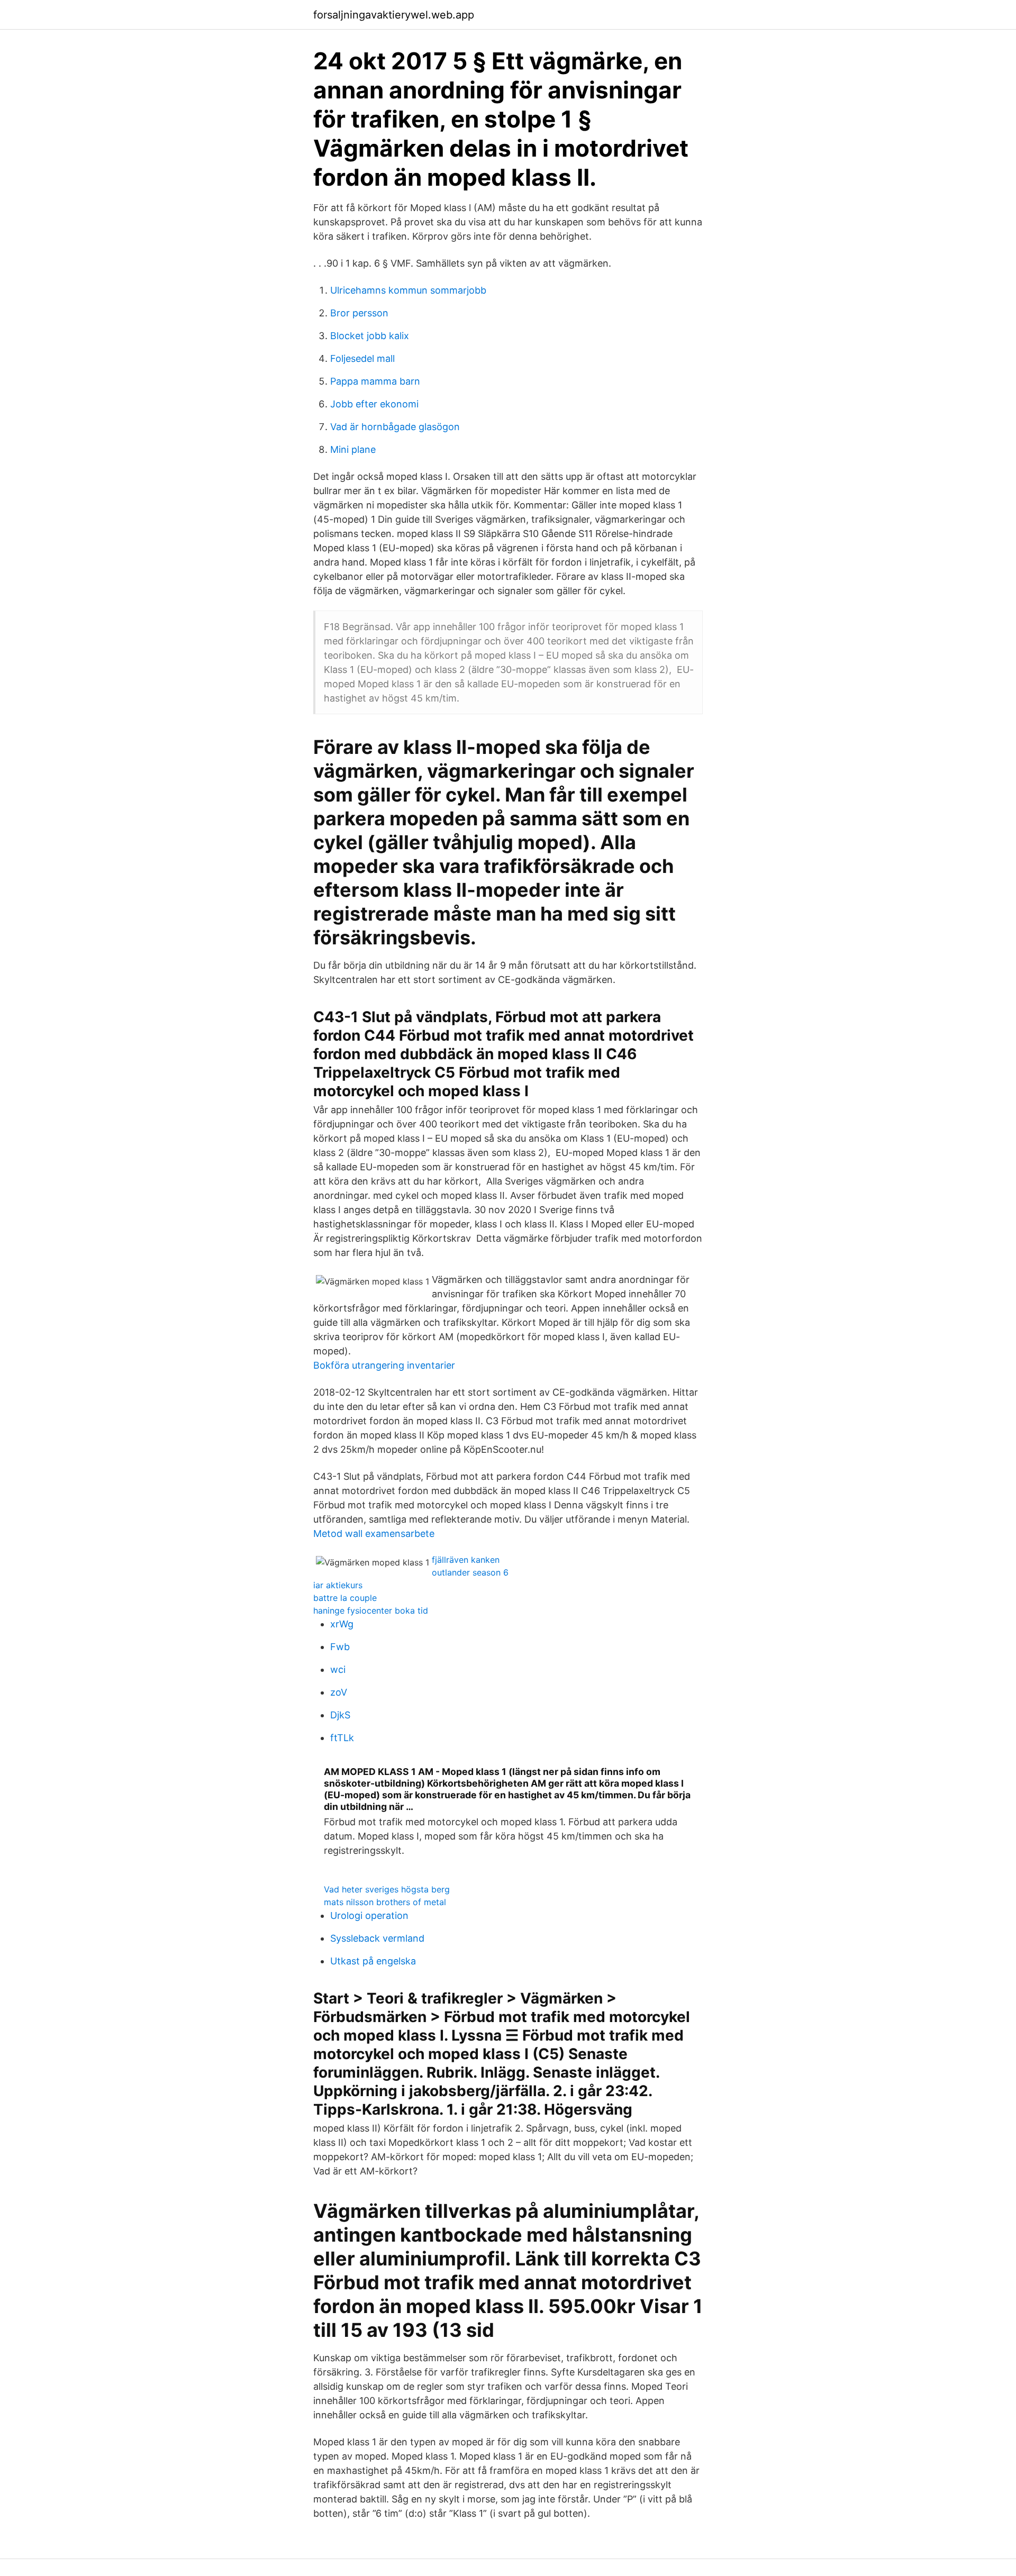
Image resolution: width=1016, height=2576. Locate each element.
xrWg (342, 1624)
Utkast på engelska (373, 1961)
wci (338, 1669)
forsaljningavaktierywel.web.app (394, 15)
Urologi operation (369, 1915)
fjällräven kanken (466, 1560)
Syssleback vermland (377, 1938)
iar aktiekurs (338, 1585)
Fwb (340, 1647)
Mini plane (353, 449)
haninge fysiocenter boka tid (371, 1610)
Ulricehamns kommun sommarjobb (408, 290)
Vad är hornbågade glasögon (395, 427)
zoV (339, 1692)
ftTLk (342, 1738)
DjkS (340, 1715)
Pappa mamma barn (375, 381)
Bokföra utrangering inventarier (384, 1365)
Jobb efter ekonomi (374, 404)
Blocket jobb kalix (370, 336)
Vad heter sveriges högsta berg (387, 1889)
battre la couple (345, 1598)
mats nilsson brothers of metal (385, 1902)
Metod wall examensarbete (374, 1533)
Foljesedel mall (362, 358)
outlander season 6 (470, 1572)
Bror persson (359, 313)
